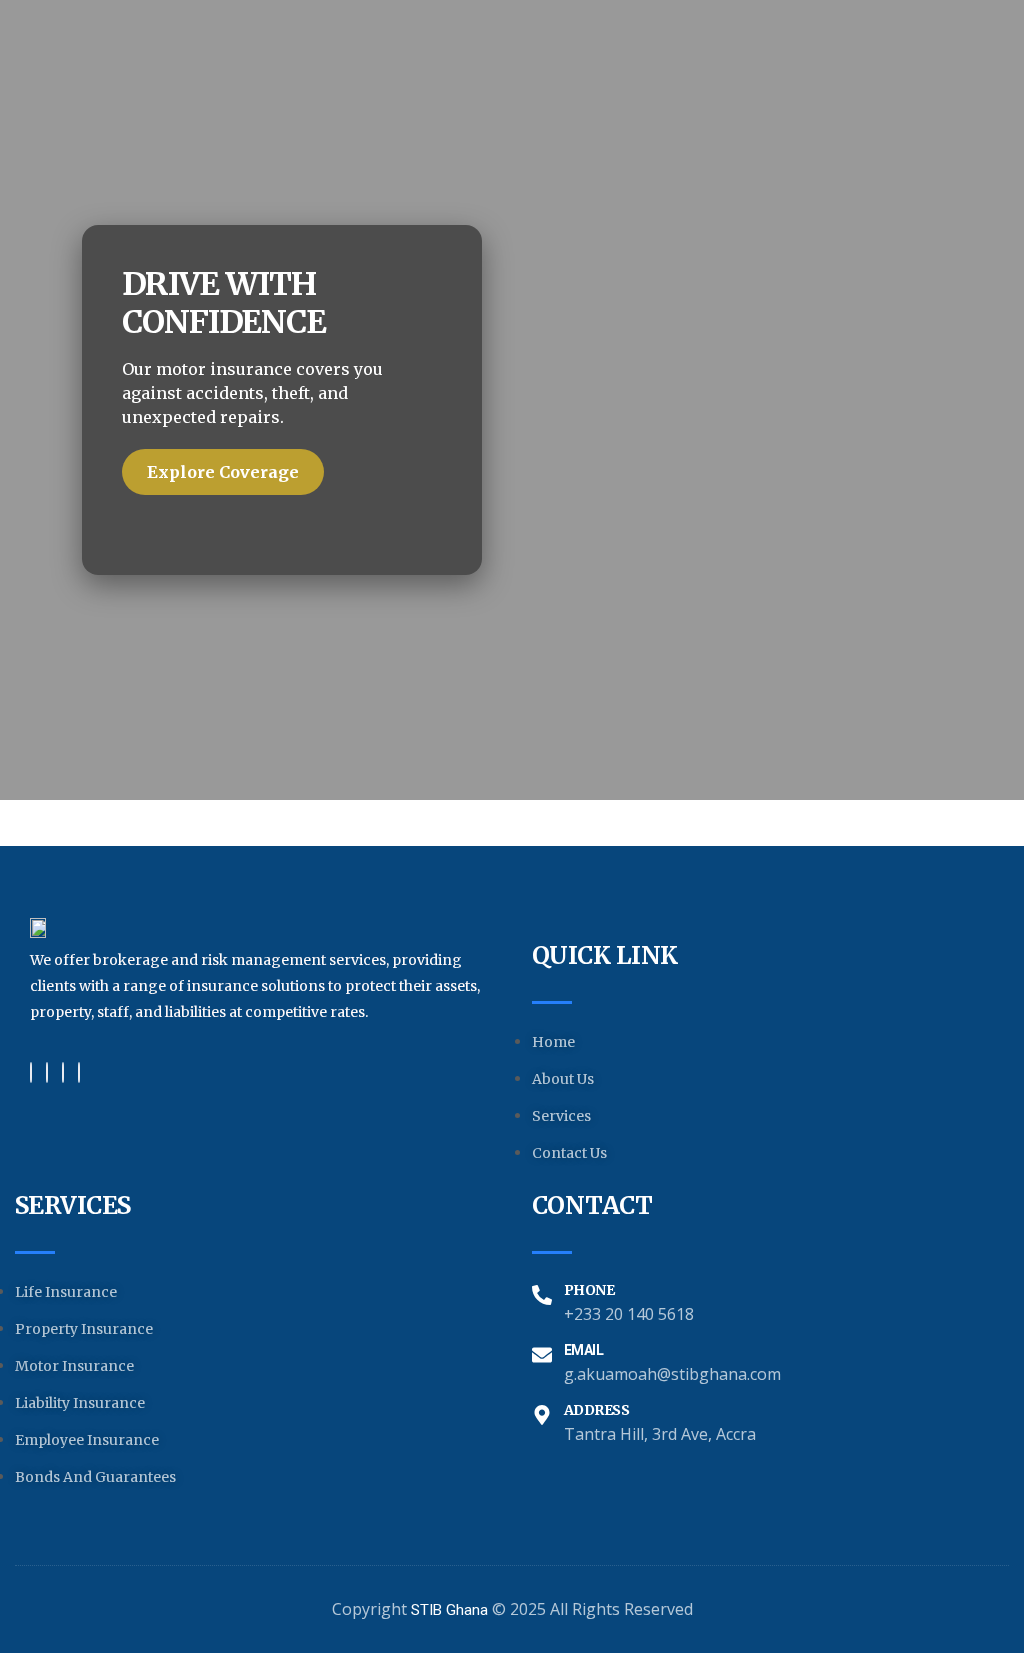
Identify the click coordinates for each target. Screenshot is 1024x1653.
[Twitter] (47, 1072)
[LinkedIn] (63, 1072)
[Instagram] (79, 1072)
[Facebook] (31, 1072)
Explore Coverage (223, 472)
